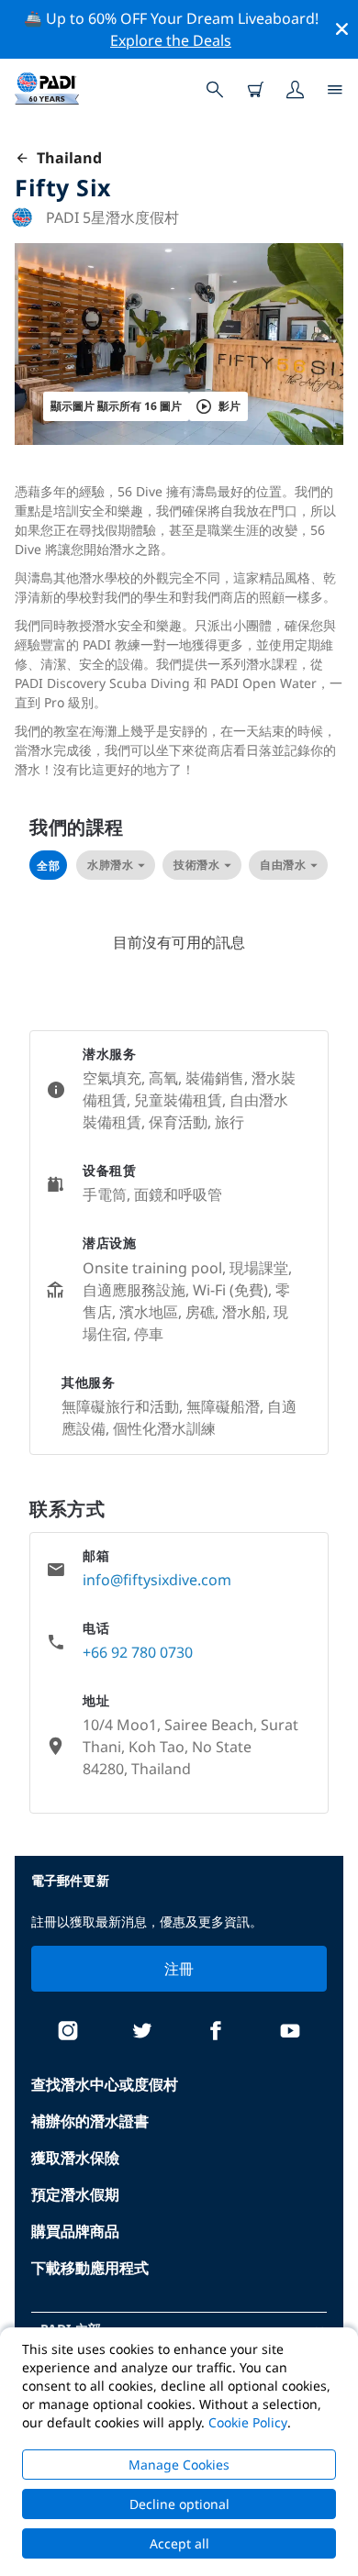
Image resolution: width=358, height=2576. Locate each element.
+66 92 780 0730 (138, 1652)
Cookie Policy (248, 2422)
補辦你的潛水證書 (90, 2121)
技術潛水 (196, 865)
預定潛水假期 (75, 2194)
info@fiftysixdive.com (157, 1580)
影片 (229, 406)
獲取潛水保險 (75, 2158)
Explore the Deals (171, 40)
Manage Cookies (179, 2465)
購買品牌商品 (75, 2231)
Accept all (179, 2543)
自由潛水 (283, 865)
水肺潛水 (110, 865)
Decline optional (179, 2504)
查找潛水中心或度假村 (105, 2084)
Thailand (66, 158)
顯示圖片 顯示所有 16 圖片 (116, 406)
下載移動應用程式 (90, 2268)
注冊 (179, 1969)
